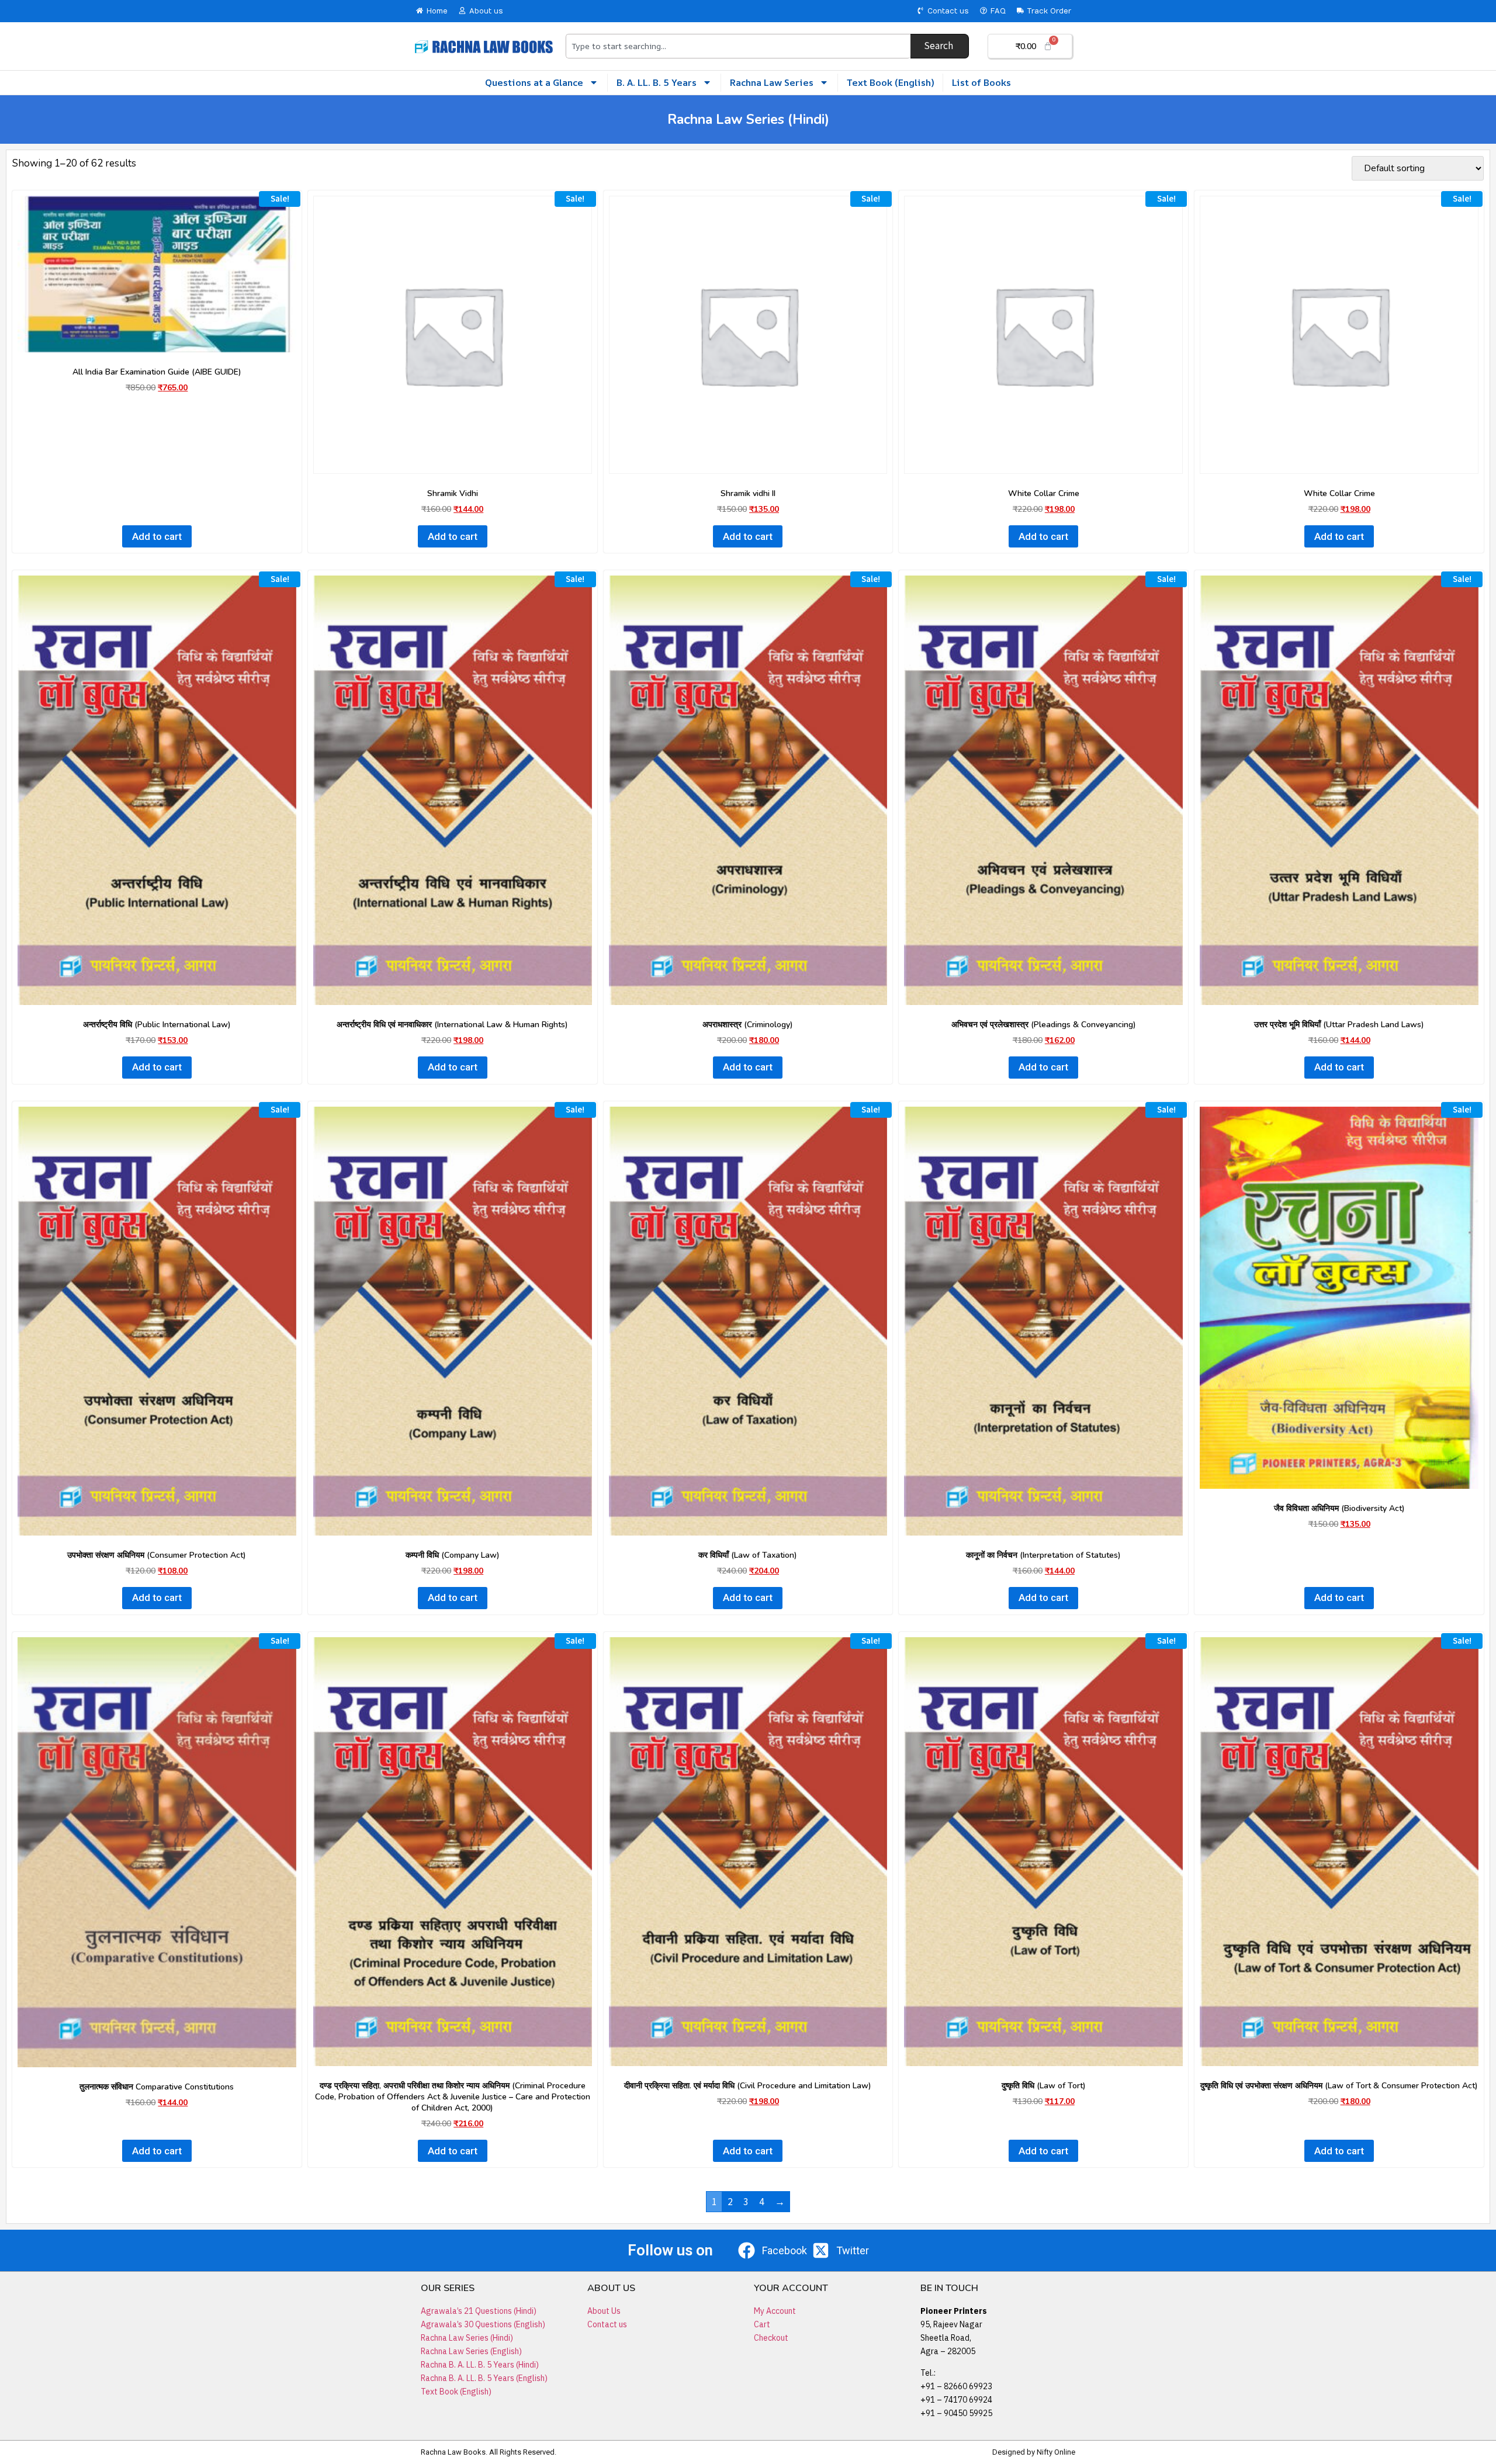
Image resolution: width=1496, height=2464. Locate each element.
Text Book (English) (890, 82)
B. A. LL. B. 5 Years (657, 82)
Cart (762, 2324)
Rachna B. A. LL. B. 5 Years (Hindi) (480, 2365)
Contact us (607, 2324)
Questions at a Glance (534, 82)
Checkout (771, 2338)
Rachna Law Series (772, 82)
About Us (604, 2311)
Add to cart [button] (157, 536)
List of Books (981, 82)
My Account (775, 2311)
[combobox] (738, 46)
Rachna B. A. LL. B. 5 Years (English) (484, 2378)
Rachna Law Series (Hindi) (467, 2338)
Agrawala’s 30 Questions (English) (483, 2324)
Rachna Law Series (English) (471, 2351)
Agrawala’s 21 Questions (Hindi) (479, 2311)
